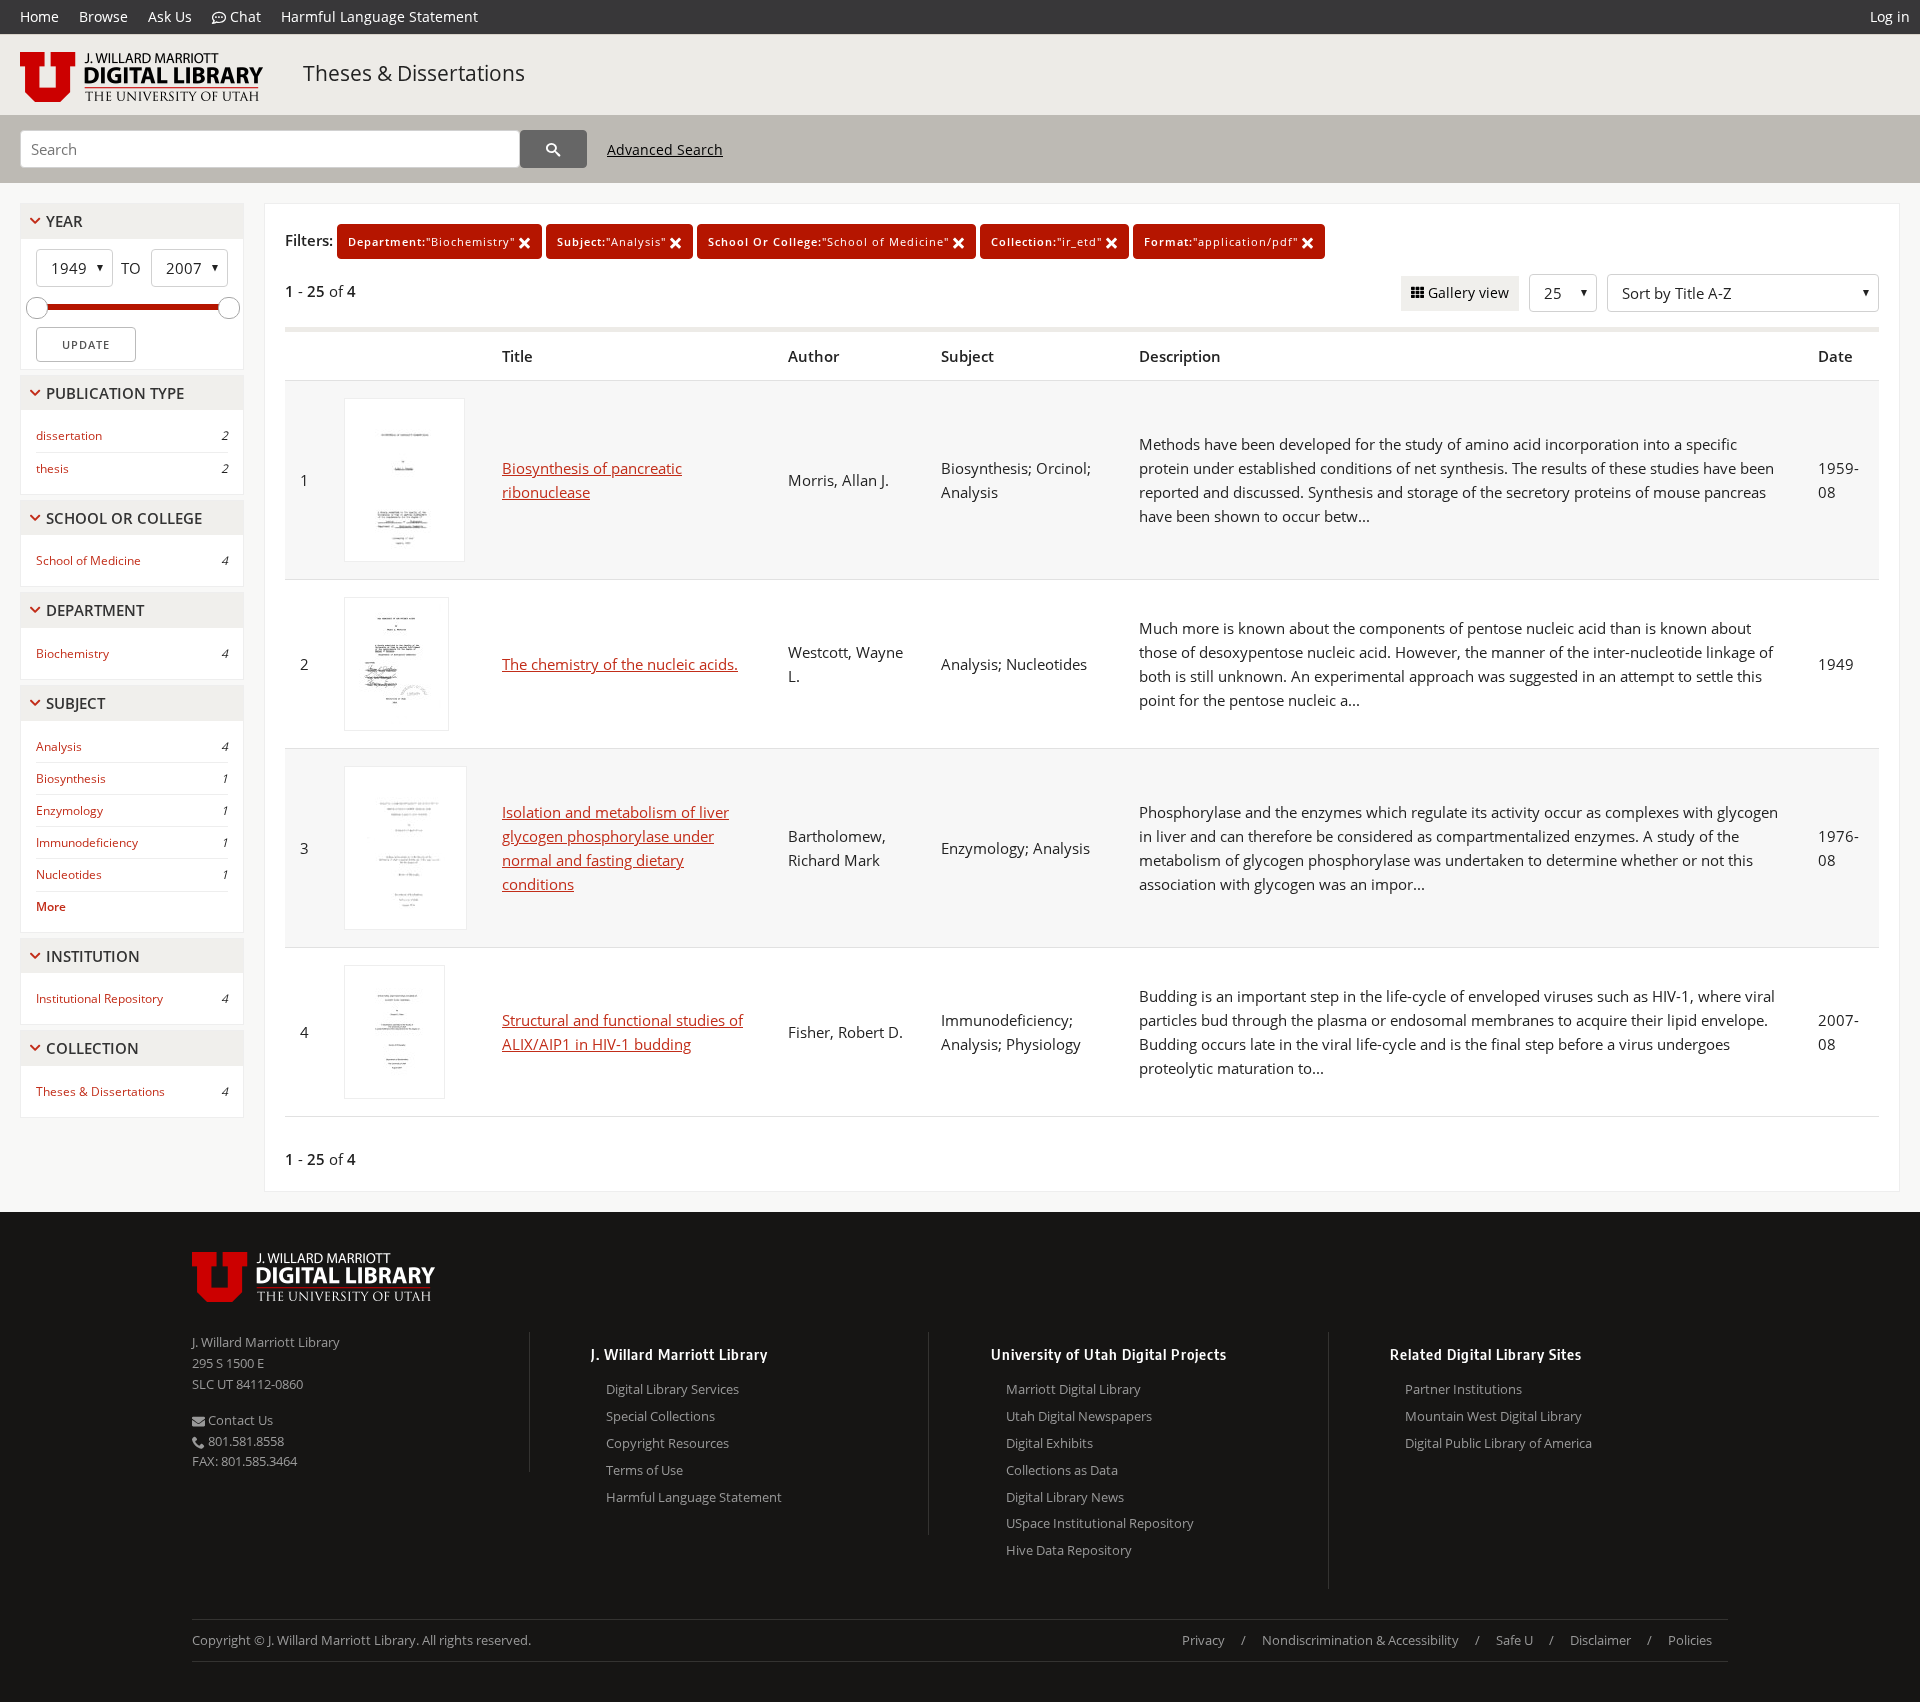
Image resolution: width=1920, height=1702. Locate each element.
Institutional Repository (99, 998)
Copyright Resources (667, 1443)
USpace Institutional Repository (1100, 1523)
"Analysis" (613, 241)
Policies (1690, 1640)
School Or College (124, 518)
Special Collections (660, 1416)
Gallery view (1466, 292)
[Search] (553, 149)
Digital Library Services (672, 1389)
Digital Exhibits (1049, 1443)
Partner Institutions (1463, 1389)
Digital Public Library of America (1498, 1443)
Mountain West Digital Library (1493, 1416)
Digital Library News (1065, 1497)
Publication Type (115, 393)
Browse (103, 16)
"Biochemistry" (433, 241)
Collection (92, 1048)
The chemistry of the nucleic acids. (620, 664)
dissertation (69, 435)
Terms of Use (644, 1470)
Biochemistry (72, 653)
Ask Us (170, 16)
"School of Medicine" (830, 241)
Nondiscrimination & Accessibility (1360, 1640)
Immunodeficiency (87, 842)
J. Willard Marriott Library (266, 1342)
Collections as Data (1062, 1470)
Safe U (1514, 1640)
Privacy (1203, 1640)
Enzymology (69, 810)
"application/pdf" (1223, 241)
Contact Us (239, 1420)
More (51, 906)
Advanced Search (665, 149)
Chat (243, 16)
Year (64, 221)
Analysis (59, 746)
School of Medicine (88, 560)
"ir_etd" (1048, 241)
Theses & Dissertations (414, 73)
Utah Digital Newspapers (1079, 1416)
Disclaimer (1600, 1640)
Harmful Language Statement (379, 16)
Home (39, 16)
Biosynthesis (71, 778)
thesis (52, 468)
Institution (93, 956)
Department (95, 610)
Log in (1890, 16)
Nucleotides (69, 874)
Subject (75, 703)
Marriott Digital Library (1073, 1389)
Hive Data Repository (1069, 1550)
